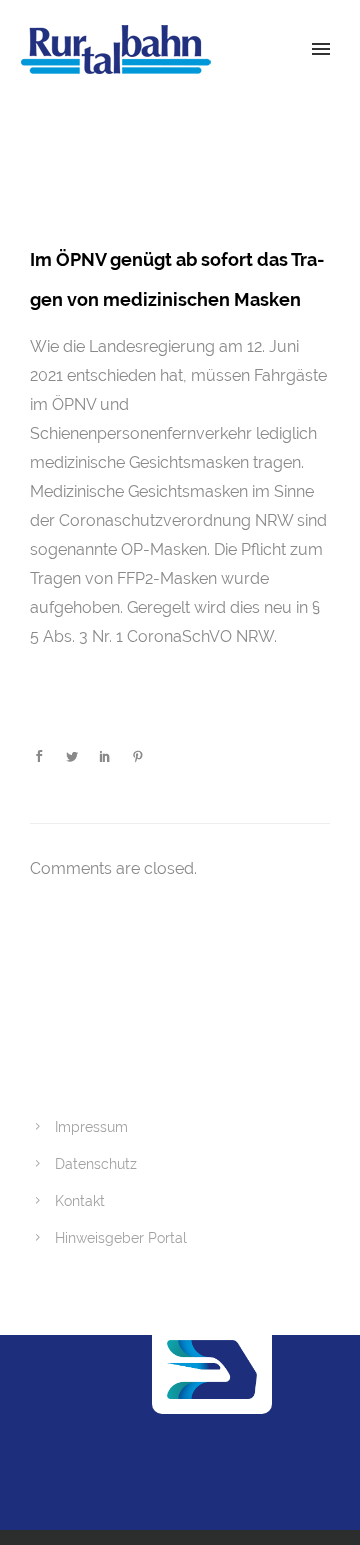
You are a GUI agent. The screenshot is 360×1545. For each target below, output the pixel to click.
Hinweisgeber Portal (121, 1238)
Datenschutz (96, 1164)
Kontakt (80, 1201)
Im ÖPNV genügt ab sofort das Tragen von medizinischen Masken (177, 279)
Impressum (91, 1127)
